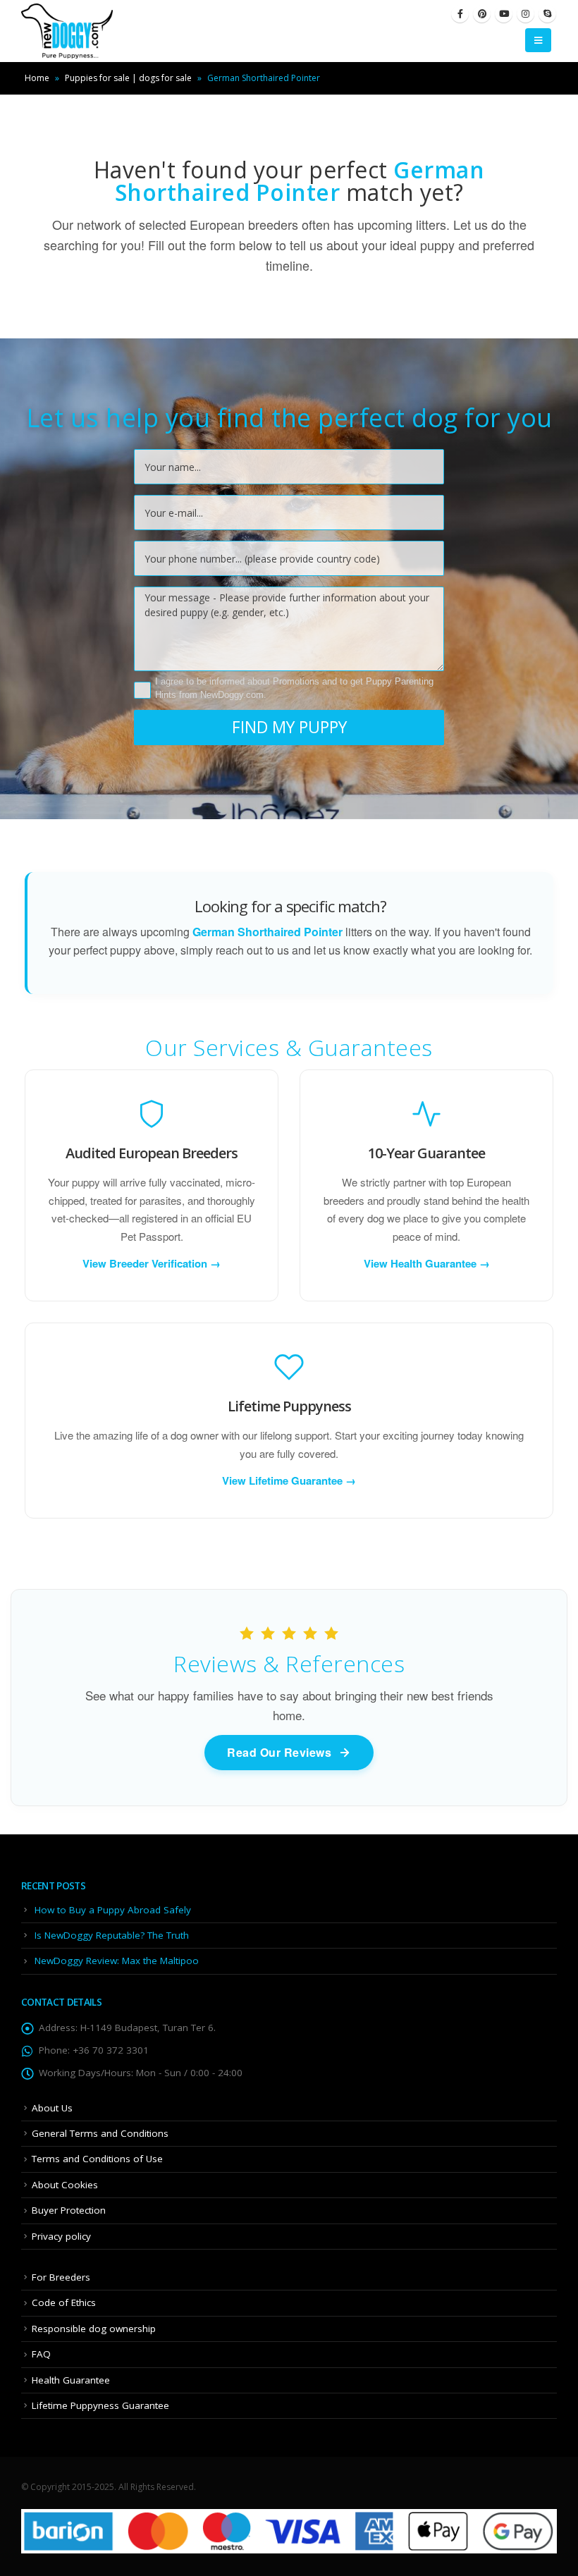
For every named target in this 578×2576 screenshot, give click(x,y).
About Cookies (65, 2185)
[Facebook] (460, 14)
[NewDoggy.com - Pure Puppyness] (67, 31)
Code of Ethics (64, 2302)
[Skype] (547, 14)
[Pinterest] (482, 14)
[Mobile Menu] (538, 40)
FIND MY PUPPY (289, 727)
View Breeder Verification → (152, 1263)
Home (37, 78)
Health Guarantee (71, 2380)
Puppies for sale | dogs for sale (128, 78)
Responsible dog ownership (94, 2329)
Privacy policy (61, 2236)
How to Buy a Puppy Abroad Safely (113, 1910)
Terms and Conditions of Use (97, 2159)
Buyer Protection (69, 2210)
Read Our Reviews (279, 1752)
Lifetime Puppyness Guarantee (100, 2405)
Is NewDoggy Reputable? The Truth (112, 1935)
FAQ (41, 2354)
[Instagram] (525, 14)
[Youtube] (504, 14)
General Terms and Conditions (100, 2133)
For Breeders (61, 2277)
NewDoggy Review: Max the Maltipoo (117, 1961)
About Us (52, 2108)
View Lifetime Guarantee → (289, 1480)
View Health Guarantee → (427, 1263)
